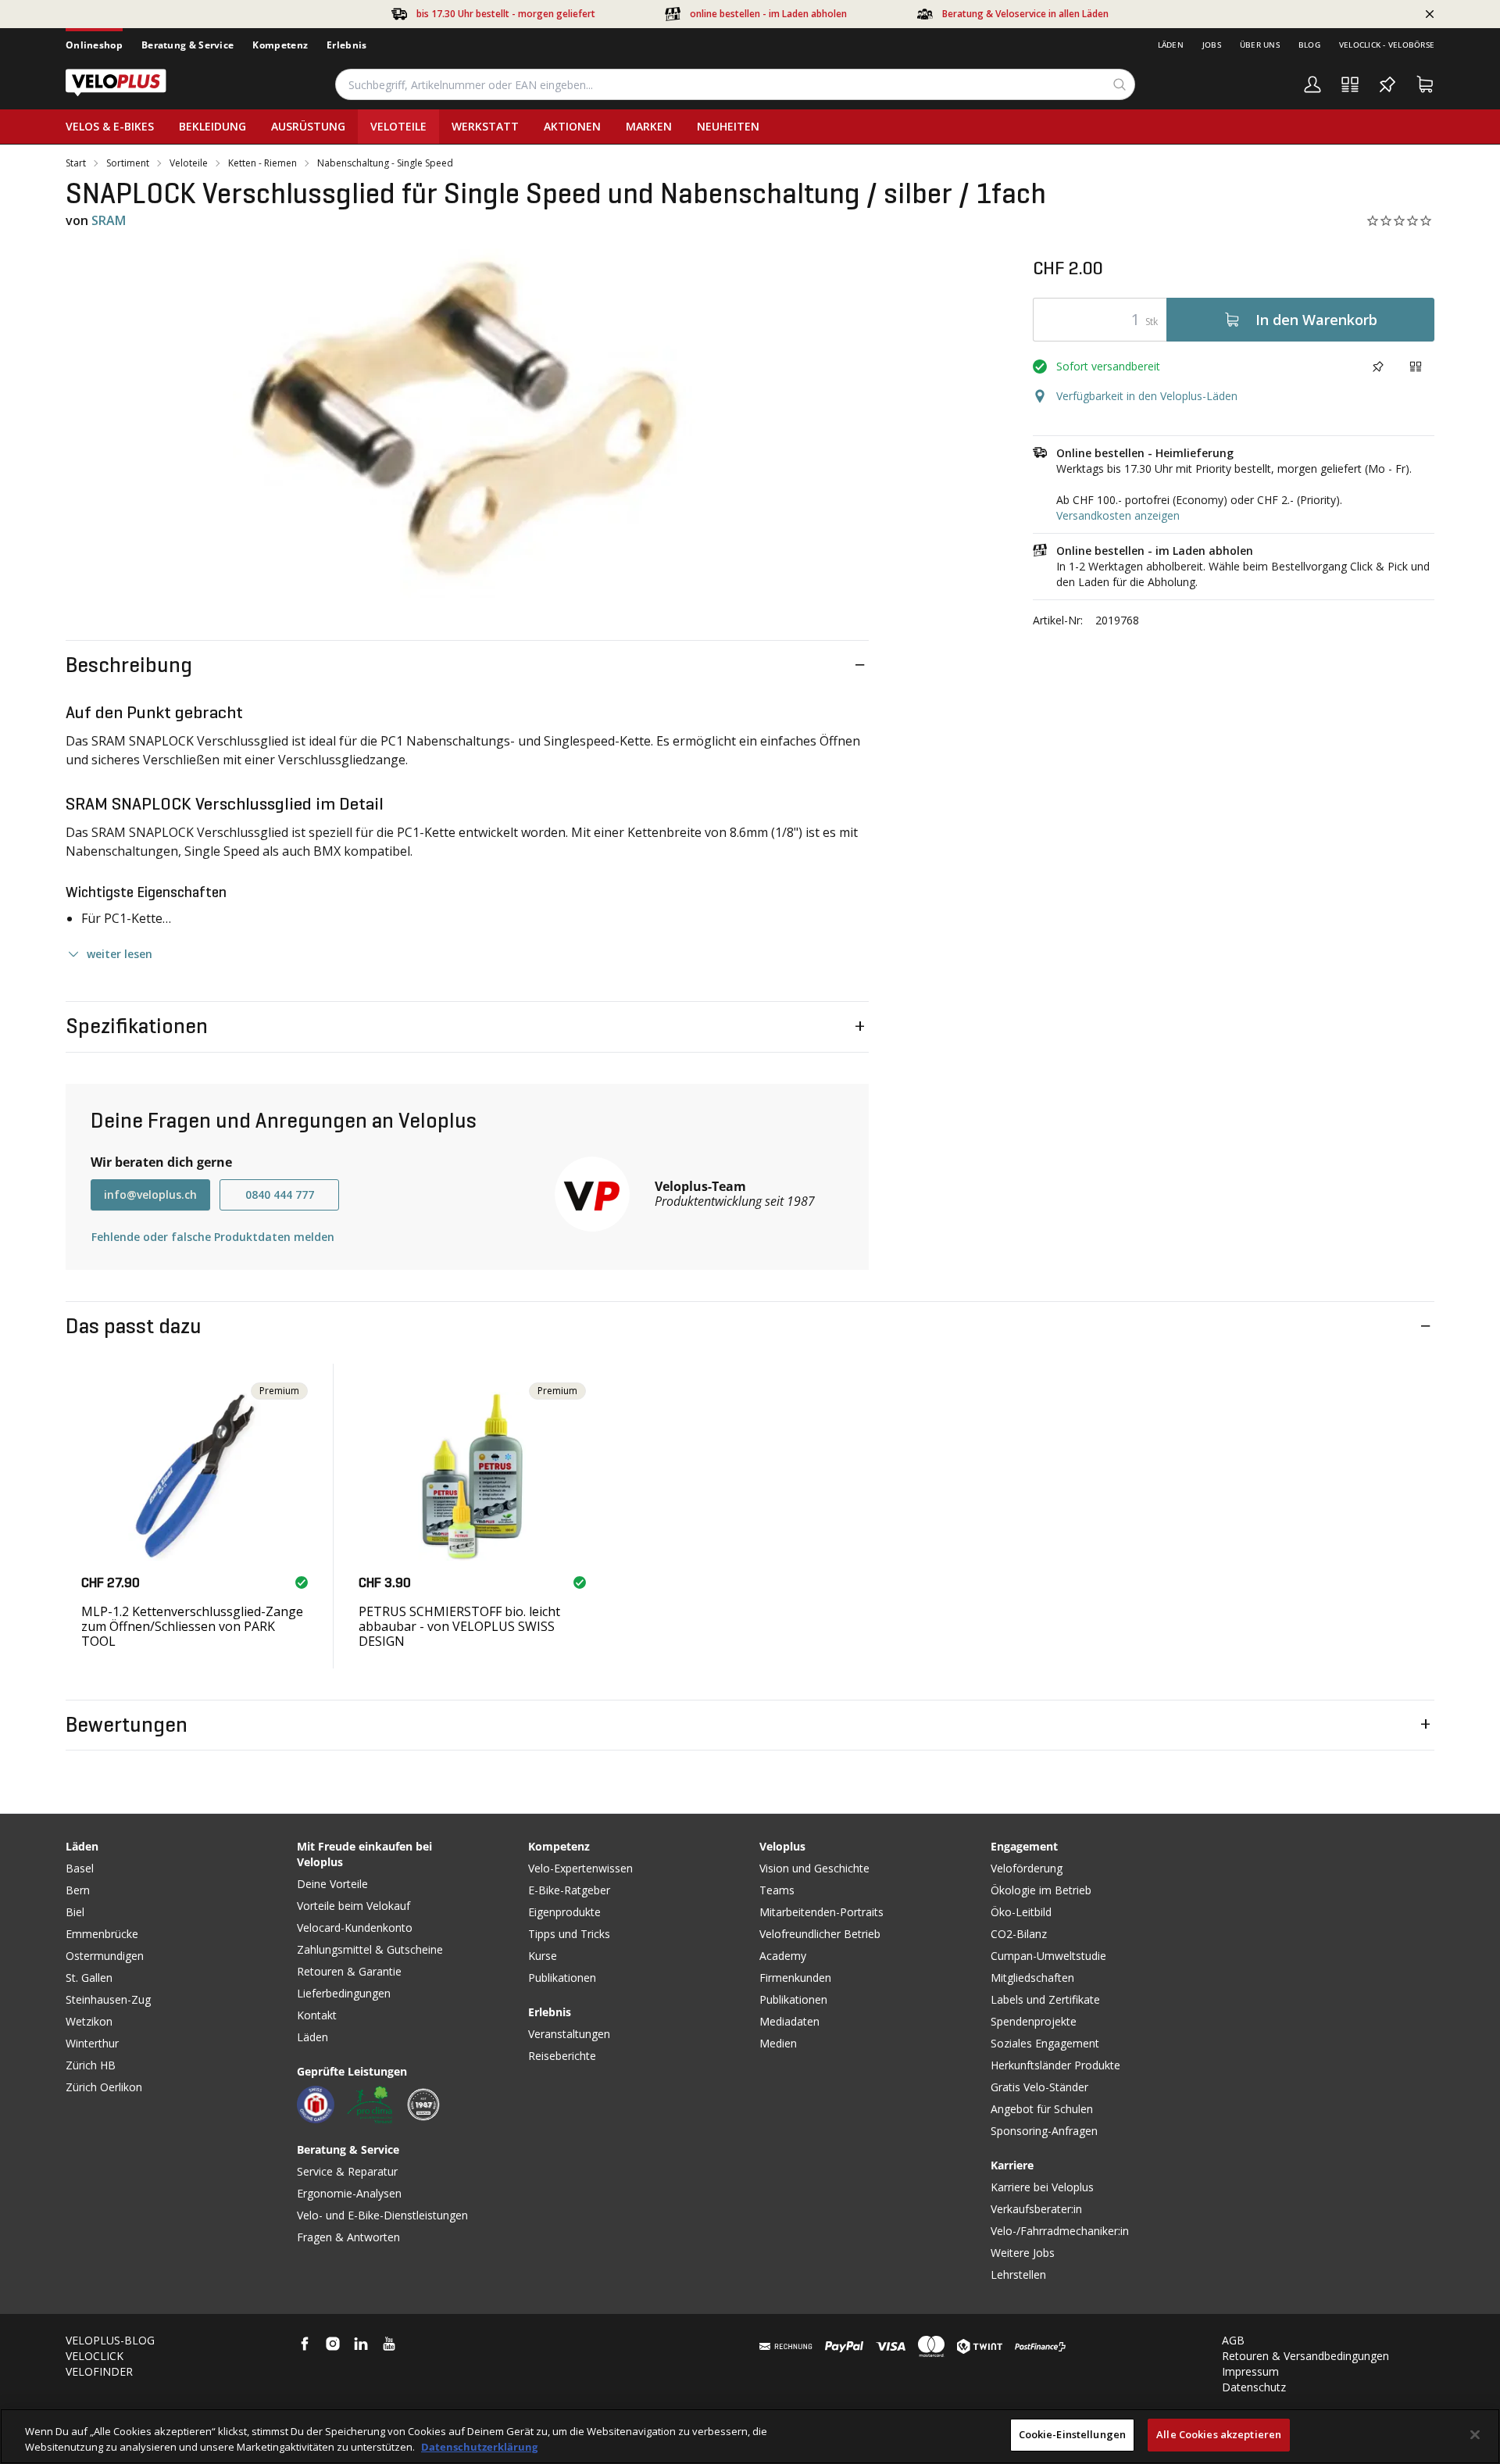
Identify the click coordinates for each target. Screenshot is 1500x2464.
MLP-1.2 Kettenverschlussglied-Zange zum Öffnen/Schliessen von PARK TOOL (192, 1626)
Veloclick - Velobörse (1387, 45)
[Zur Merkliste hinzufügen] (1378, 367)
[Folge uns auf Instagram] (333, 2344)
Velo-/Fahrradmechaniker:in (1060, 2231)
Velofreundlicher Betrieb (820, 1934)
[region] (750, 2436)
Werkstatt (485, 126)
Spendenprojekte (1034, 2021)
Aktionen (572, 126)
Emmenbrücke (102, 1934)
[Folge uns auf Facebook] (305, 2344)
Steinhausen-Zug (108, 1999)
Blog (1309, 45)
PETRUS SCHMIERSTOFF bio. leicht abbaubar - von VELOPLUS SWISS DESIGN (459, 1626)
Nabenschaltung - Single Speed (385, 163)
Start (76, 163)
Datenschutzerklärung (479, 2447)
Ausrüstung (308, 126)
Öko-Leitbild (1021, 1912)
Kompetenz (280, 45)
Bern (78, 1890)
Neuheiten (728, 126)
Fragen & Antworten (348, 2237)
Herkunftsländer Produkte (1055, 2065)
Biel (75, 1912)
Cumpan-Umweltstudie (1048, 1956)
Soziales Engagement (1045, 2043)
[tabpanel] (467, 424)
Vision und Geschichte (814, 1868)
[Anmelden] (1312, 84)
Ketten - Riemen (262, 163)
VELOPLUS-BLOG (110, 2340)
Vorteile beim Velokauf (354, 1906)
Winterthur (92, 2043)
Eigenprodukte (564, 1912)
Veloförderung (1027, 1868)
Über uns (1260, 45)
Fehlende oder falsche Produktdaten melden (213, 1237)
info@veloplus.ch (150, 1194)
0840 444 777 (280, 1194)
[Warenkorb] (1425, 84)
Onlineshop (94, 45)
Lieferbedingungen (344, 1993)
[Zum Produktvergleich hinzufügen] (1416, 367)
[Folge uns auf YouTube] (389, 2344)
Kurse (543, 1956)
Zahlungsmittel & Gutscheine (370, 1949)
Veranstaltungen (569, 2034)
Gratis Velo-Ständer (1039, 2087)
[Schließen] (1475, 2434)
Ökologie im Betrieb (1041, 1890)
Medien (778, 2043)
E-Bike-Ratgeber (569, 1890)
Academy (783, 1956)
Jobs (1212, 45)
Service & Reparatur (347, 2171)
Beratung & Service (187, 45)
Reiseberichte (562, 2056)
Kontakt (317, 2015)
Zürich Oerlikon (104, 2087)
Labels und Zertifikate (1045, 1999)
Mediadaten (789, 2021)
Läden (1171, 45)
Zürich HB (91, 2065)
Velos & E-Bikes (110, 126)
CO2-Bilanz (1019, 1934)
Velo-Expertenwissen (580, 1868)
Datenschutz (1254, 2387)
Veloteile (398, 126)
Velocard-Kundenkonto (355, 1928)
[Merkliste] (1387, 84)
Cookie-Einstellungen (1073, 2434)
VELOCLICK (95, 2356)
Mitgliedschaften (1032, 1978)
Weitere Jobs (1023, 2253)
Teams (777, 1890)
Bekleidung (212, 126)
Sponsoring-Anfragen (1044, 2131)
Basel (80, 1868)
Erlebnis (346, 45)
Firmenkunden (795, 1978)
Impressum (1250, 2371)
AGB (1233, 2340)
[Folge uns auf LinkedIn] (361, 2344)
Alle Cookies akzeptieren (1219, 2434)
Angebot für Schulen (1042, 2109)
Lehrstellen (1018, 2274)
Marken (649, 126)
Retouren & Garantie (349, 1971)
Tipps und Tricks (569, 1934)
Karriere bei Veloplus (1042, 2187)
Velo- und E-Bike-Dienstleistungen (382, 2215)
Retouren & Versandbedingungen (1305, 2356)
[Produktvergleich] (1350, 84)
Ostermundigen (105, 1956)
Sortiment (128, 163)
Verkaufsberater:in (1036, 2209)
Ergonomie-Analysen (349, 2193)
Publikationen (562, 1978)
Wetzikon (89, 2021)
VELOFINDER (99, 2371)
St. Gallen (89, 1978)
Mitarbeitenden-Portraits (821, 1912)
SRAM (109, 220)
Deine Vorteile (332, 1884)
